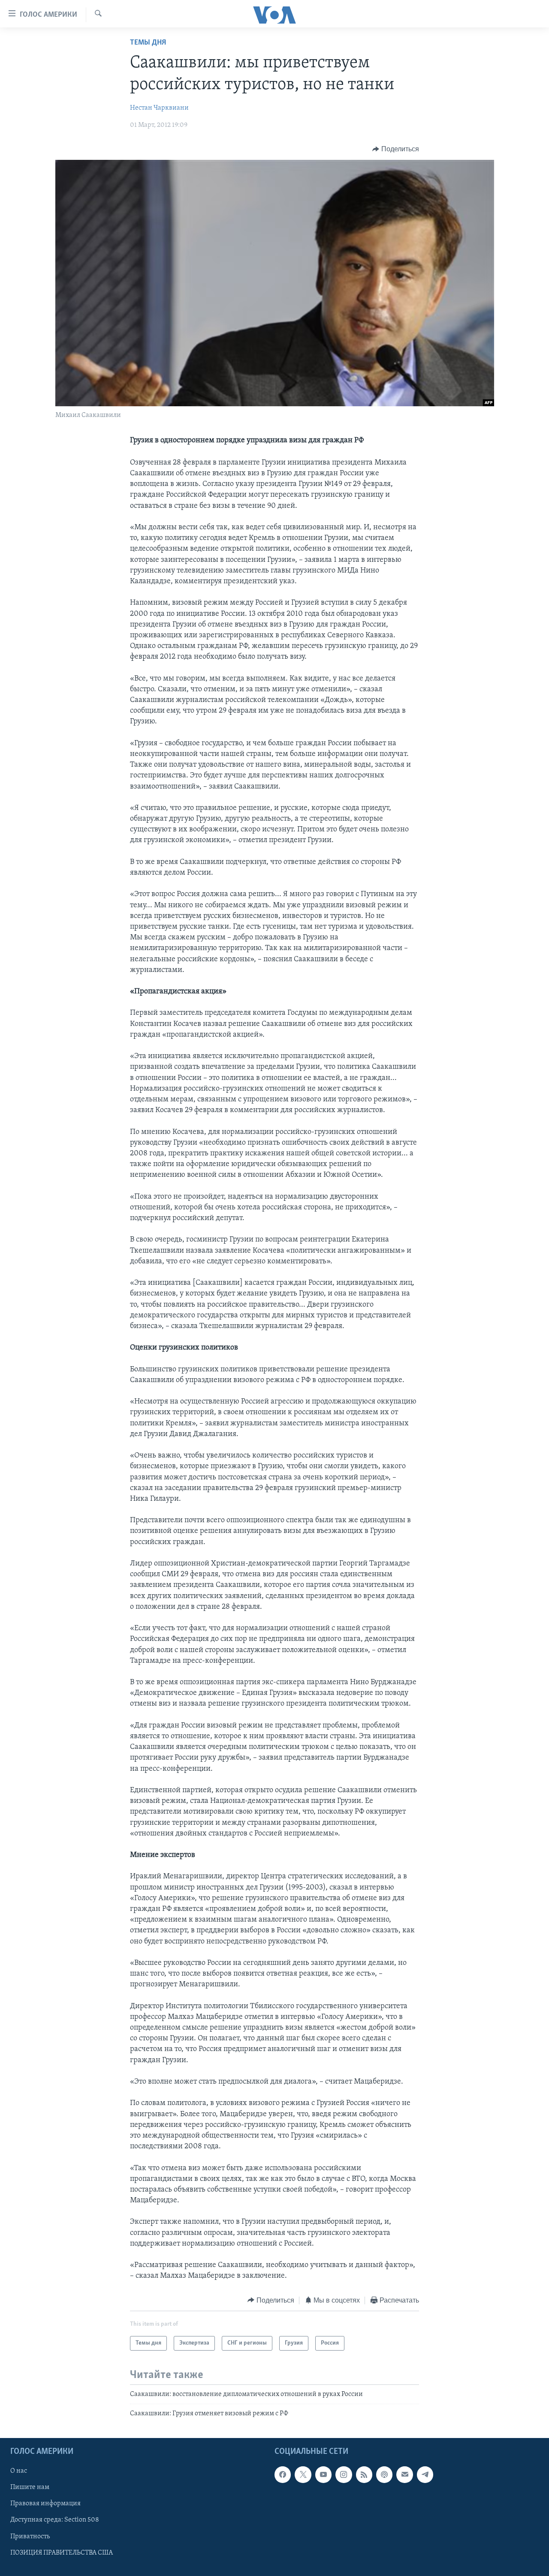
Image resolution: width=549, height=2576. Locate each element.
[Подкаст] (384, 2474)
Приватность (30, 2536)
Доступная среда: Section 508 (55, 2520)
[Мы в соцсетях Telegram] (425, 2474)
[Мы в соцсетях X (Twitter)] (303, 2474)
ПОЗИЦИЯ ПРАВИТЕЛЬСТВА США (62, 2552)
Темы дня (148, 43)
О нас (19, 2471)
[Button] (396, 149)
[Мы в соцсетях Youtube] (323, 2474)
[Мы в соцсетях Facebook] (283, 2474)
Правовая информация (45, 2504)
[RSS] (364, 2474)
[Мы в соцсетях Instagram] (344, 2474)
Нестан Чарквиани (159, 108)
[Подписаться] (404, 2474)
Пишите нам (30, 2487)
